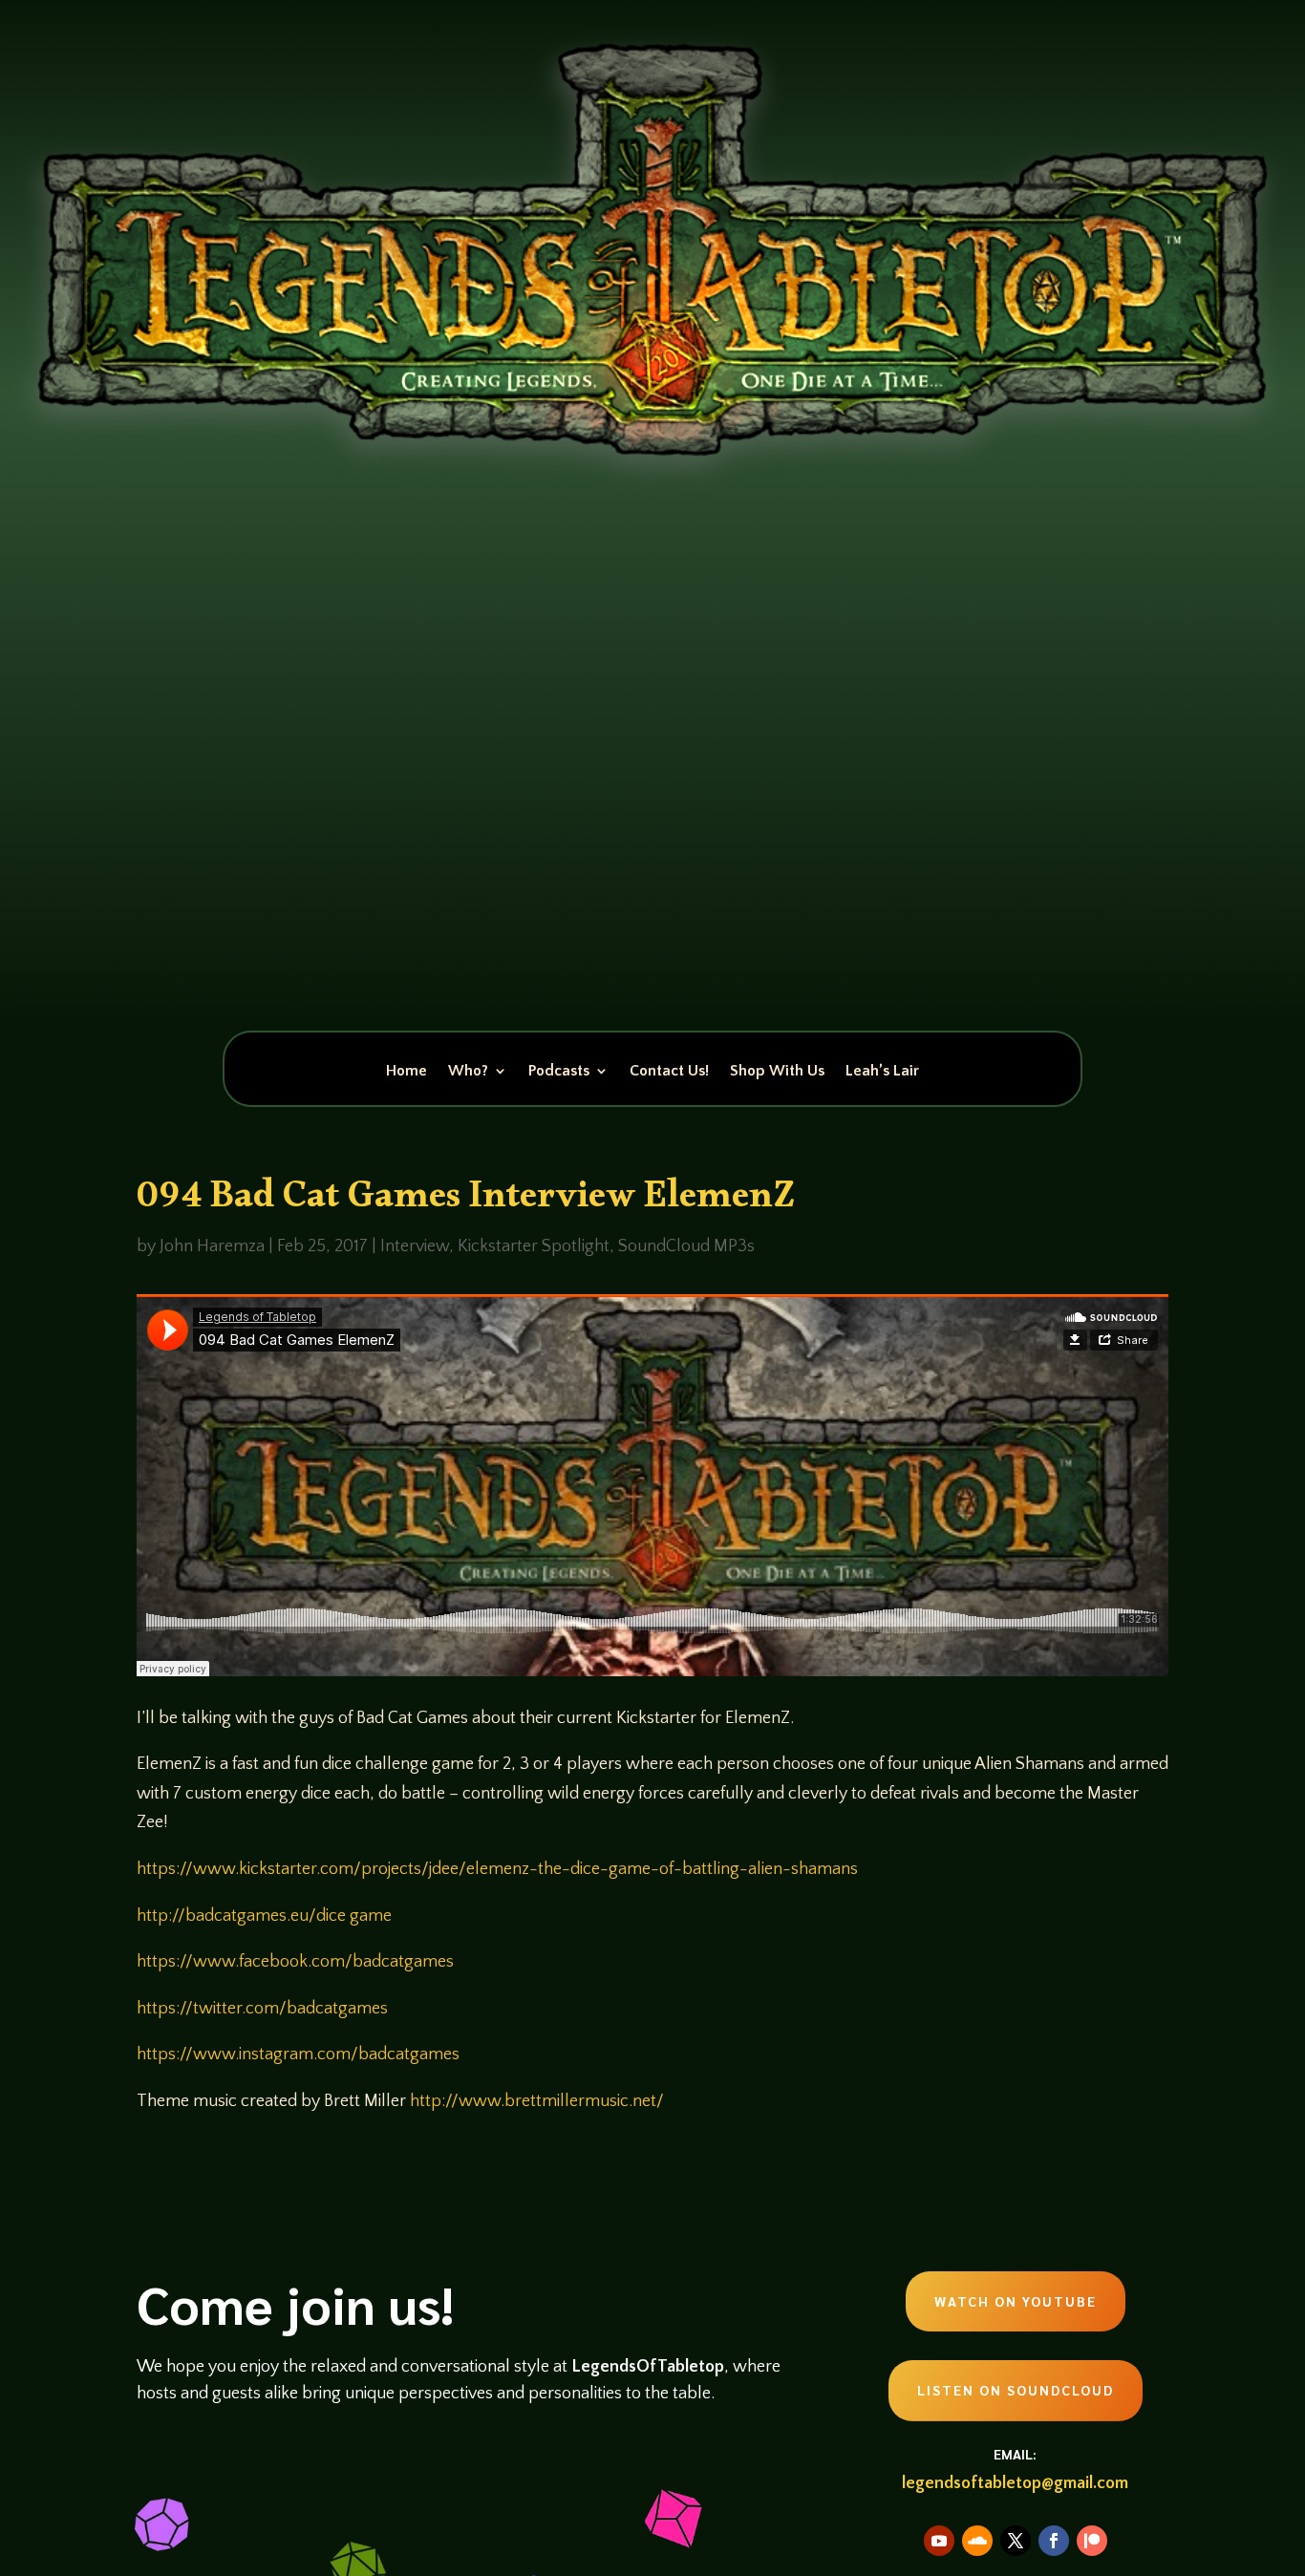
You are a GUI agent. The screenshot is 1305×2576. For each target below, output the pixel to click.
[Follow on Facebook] (1054, 2541)
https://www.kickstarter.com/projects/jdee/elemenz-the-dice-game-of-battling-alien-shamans (497, 1869)
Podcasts (559, 1072)
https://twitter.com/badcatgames (262, 2009)
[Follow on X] (1016, 2541)
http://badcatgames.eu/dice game (264, 1916)
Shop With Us (777, 1072)
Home (406, 1072)
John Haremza (212, 1246)
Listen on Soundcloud (1016, 2390)
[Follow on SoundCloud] (977, 2541)
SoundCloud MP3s (686, 1246)
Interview (415, 1246)
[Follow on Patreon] (1092, 2541)
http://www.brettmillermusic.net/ (537, 2101)
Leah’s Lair (882, 1072)
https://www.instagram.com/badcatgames (298, 2054)
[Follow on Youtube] (939, 2541)
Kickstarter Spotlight (534, 1246)
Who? (468, 1072)
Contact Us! (669, 1072)
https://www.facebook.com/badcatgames (295, 1962)
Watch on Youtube (1016, 2301)
